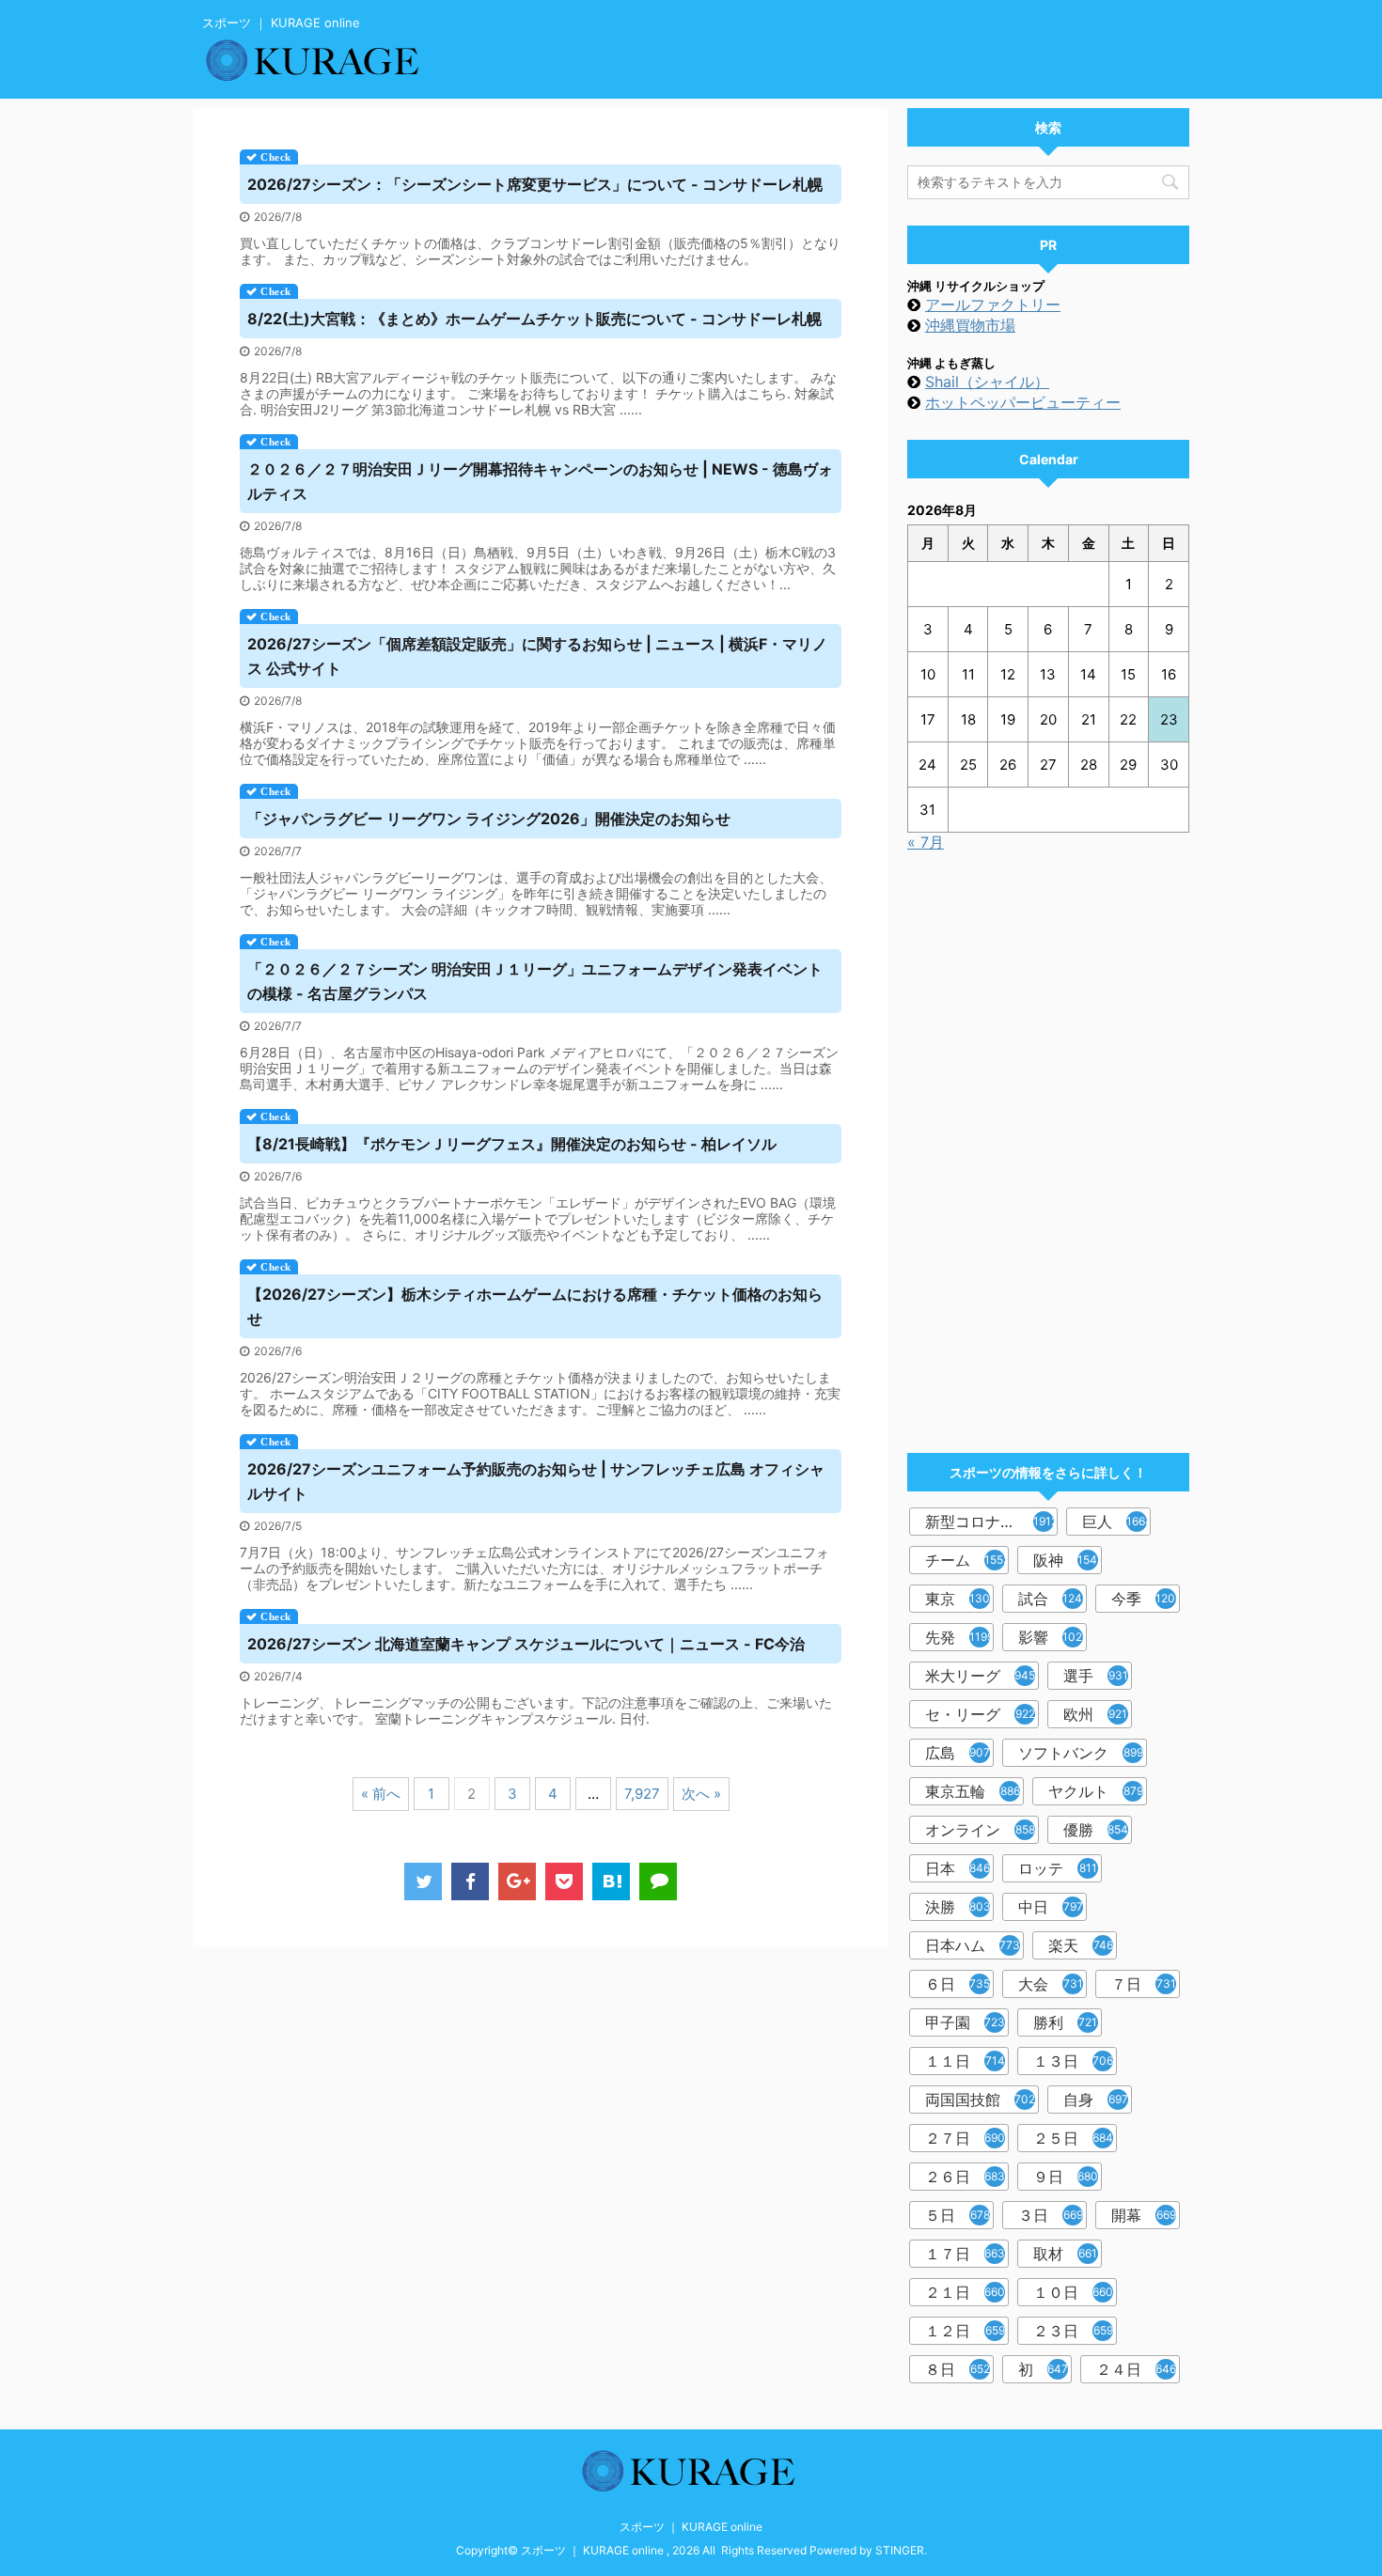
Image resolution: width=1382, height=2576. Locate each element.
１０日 (1073, 2292)
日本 (958, 1868)
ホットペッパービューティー (1023, 402)
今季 (1146, 1599)
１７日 (965, 2254)
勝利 (1065, 2022)
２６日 (965, 2177)
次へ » (701, 1794)
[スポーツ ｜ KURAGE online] (611, 1881)
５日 (958, 2215)
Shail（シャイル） (987, 382)
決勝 (958, 1907)
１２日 (965, 2331)
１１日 (965, 2061)
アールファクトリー (993, 304)
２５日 (1073, 2138)
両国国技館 (980, 2100)
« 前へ (381, 1794)
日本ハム (973, 1945)
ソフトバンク (1081, 1753)
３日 (1051, 2215)
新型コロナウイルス (991, 1522)
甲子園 (965, 2022)
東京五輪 (973, 1791)
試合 (1052, 1599)
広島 (958, 1753)
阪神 (1068, 1560)
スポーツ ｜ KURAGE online (691, 2527)
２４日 (1136, 2369)
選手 (1096, 1676)
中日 (1051, 1907)
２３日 (1073, 2331)
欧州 (1095, 1714)
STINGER (900, 2550)
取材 (1065, 2254)
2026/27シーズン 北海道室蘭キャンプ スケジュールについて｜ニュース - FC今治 (526, 1644)
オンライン (980, 1830)
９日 (1066, 2177)
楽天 (1081, 1945)
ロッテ (1058, 1868)
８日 (958, 2369)
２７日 (965, 2138)
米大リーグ (980, 1676)
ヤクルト (1096, 1791)
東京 (959, 1599)
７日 (1144, 1984)
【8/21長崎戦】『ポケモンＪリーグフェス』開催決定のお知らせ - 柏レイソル (512, 1144)
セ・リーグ (980, 1714)
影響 (1052, 1637)
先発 (959, 1637)
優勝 (1096, 1830)
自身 (1096, 2100)
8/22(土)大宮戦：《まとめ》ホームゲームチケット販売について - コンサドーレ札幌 (534, 319)
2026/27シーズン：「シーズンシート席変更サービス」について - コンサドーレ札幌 (535, 184)
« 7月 (926, 842)
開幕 (1144, 2215)
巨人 (1116, 1522)
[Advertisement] (1048, 1145)
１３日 (1073, 2061)
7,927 (642, 1794)
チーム (967, 1560)
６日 (958, 1984)
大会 (1051, 1984)
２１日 (965, 2292)
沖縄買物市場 (970, 325)
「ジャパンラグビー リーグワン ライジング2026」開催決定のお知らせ (489, 819)
